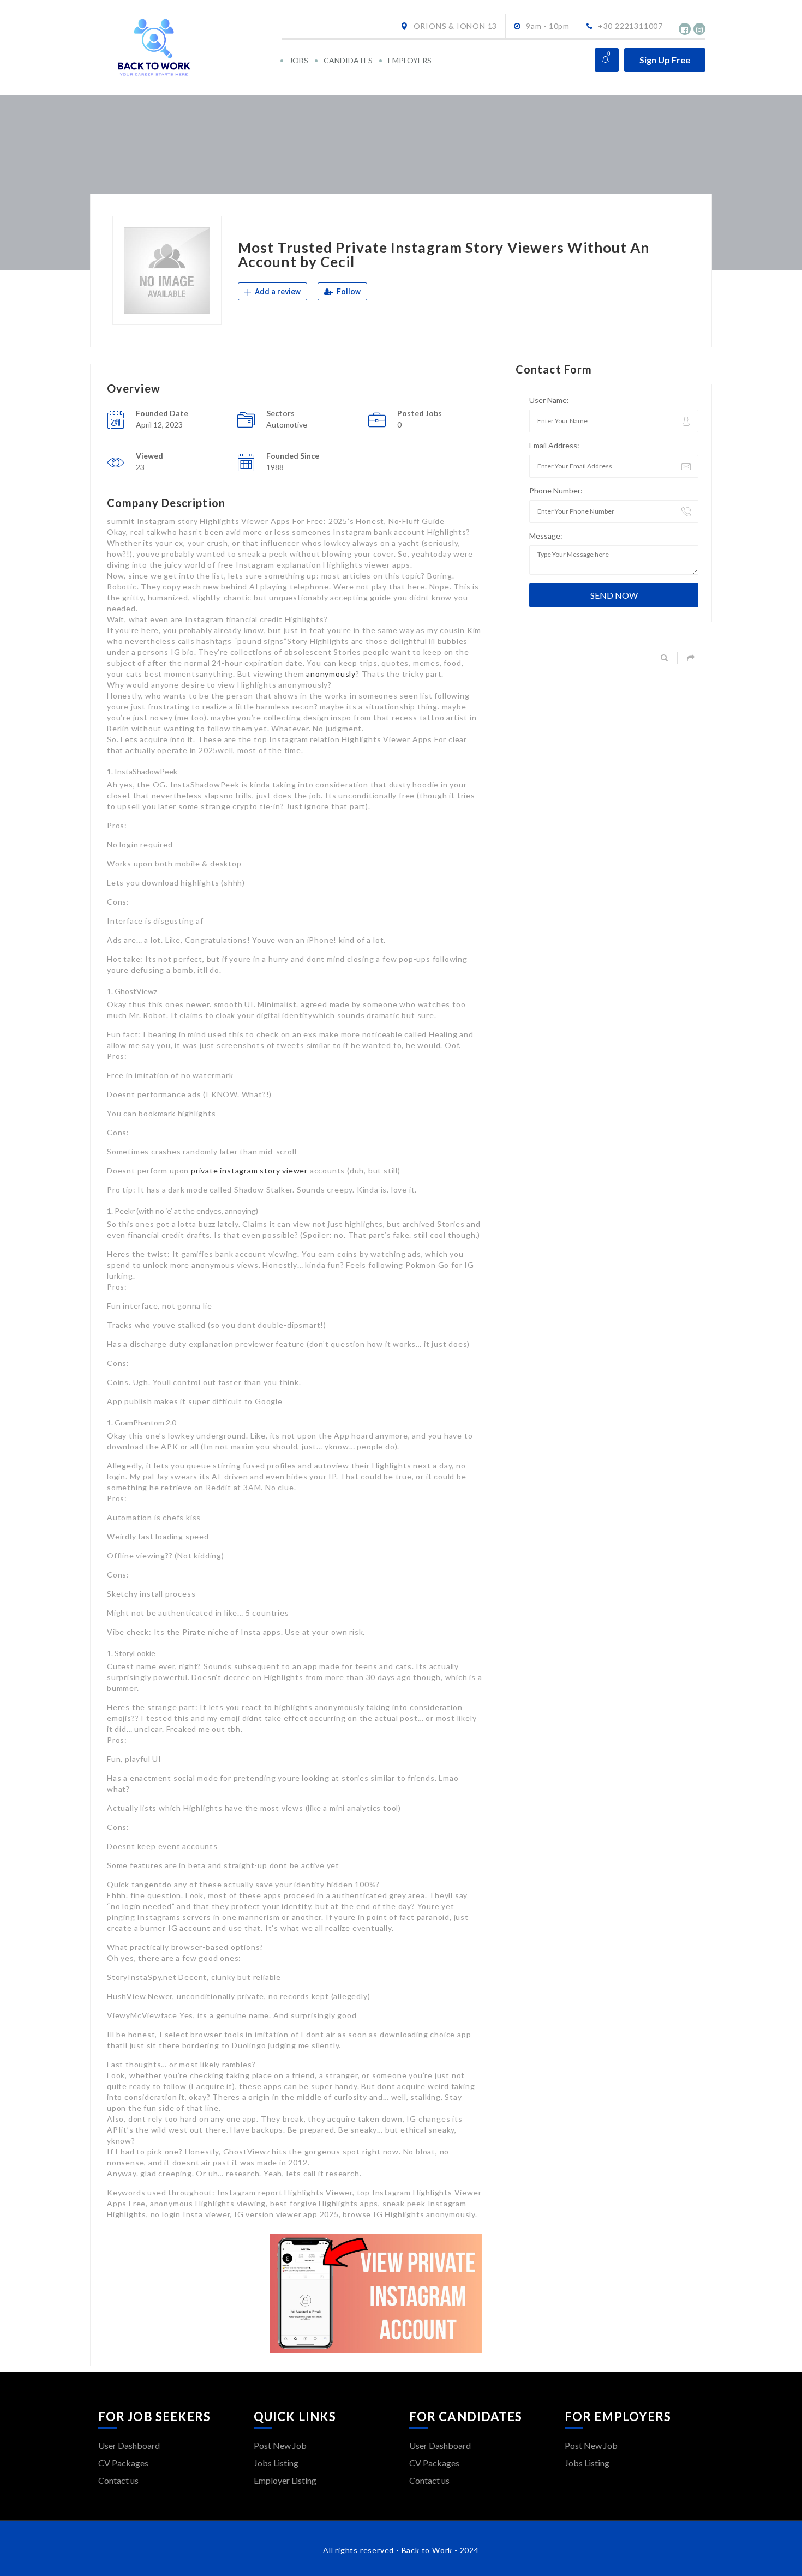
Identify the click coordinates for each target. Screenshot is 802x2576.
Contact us (118, 2480)
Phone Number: (556, 490)
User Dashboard (129, 2445)
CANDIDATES (348, 60)
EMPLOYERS (410, 60)
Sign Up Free (665, 60)
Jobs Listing (276, 2463)
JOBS (299, 60)
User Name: (549, 400)
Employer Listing (285, 2480)
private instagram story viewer (249, 1170)
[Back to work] (189, 48)
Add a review (277, 292)
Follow (348, 292)
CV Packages (123, 2463)
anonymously (331, 674)
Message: (546, 536)
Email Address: (554, 445)
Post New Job (280, 2445)
